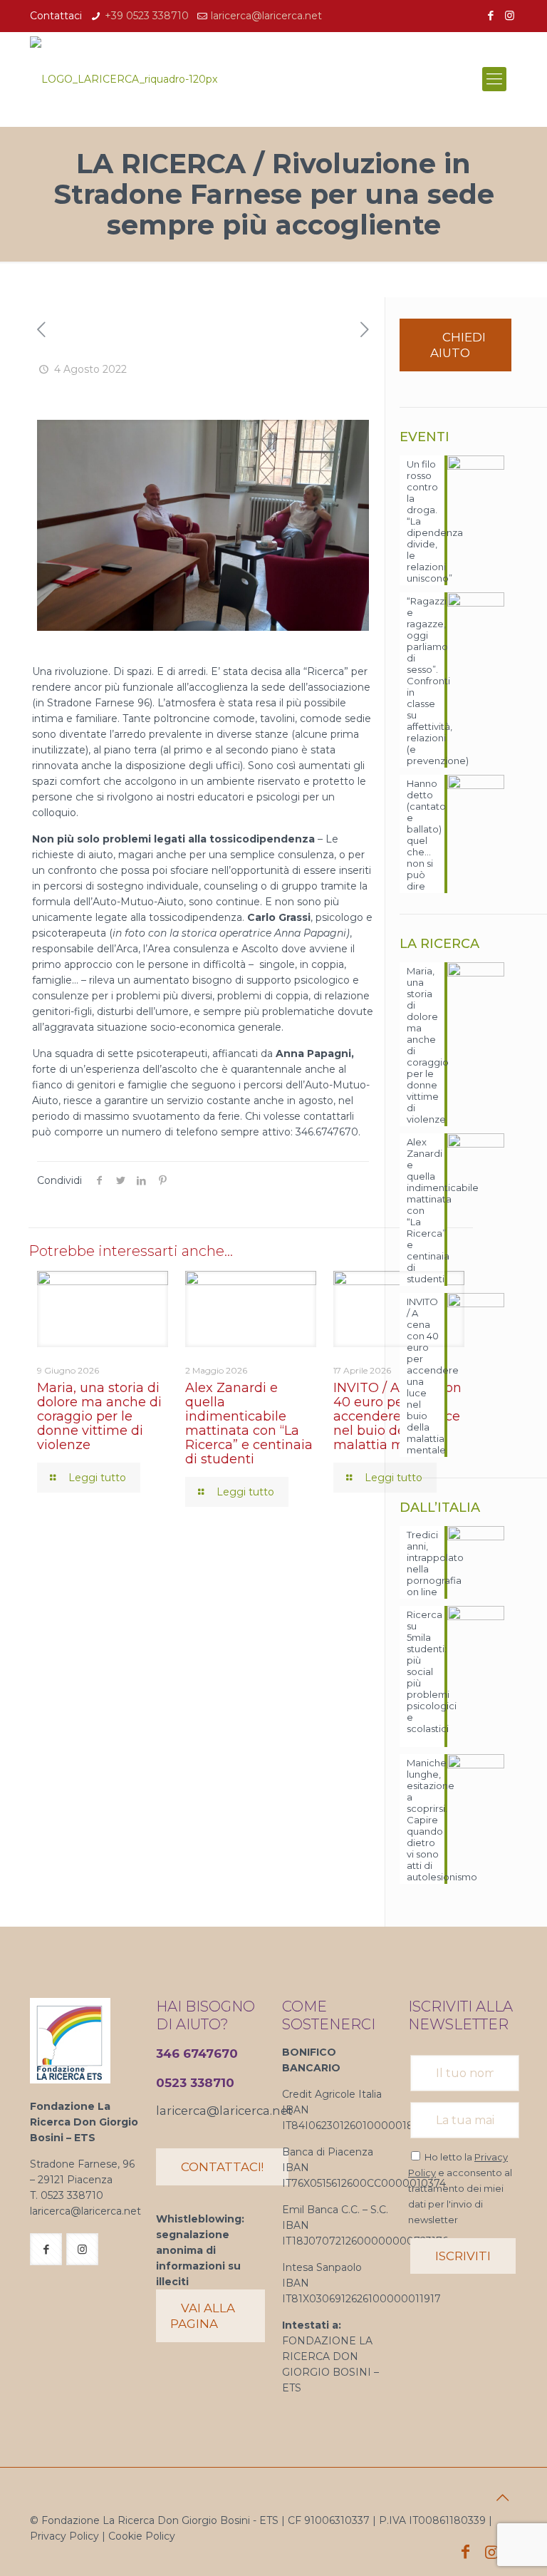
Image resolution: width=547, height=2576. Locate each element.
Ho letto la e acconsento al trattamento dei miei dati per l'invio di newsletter (460, 2188)
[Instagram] (510, 15)
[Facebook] (490, 15)
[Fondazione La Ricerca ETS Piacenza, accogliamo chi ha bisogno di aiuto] (124, 79)
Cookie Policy (142, 2536)
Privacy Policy (64, 2536)
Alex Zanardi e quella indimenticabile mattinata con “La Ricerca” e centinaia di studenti (249, 1423)
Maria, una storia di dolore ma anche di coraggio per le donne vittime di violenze (99, 1416)
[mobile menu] (494, 79)
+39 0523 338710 (147, 16)
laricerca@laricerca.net (266, 16)
